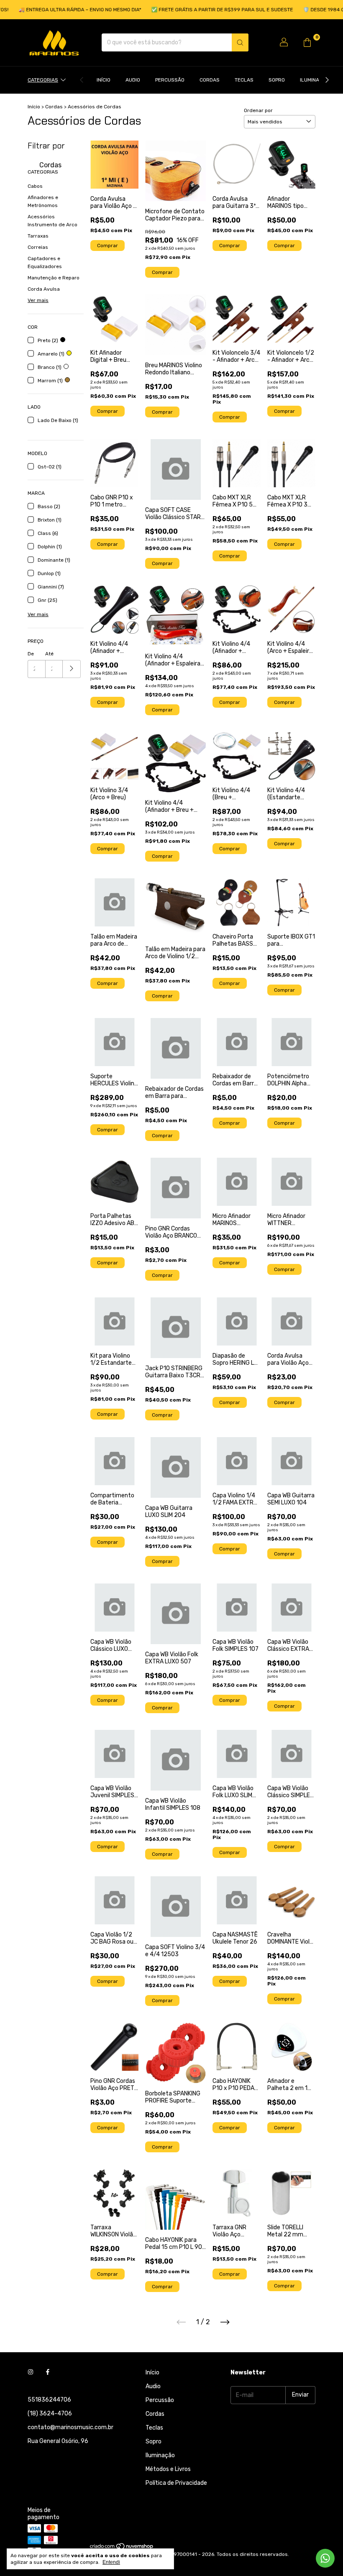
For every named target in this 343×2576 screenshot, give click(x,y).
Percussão (170, 80)
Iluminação (315, 80)
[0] (307, 43)
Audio (133, 80)
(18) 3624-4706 (50, 2414)
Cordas (210, 80)
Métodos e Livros (168, 2469)
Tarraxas (38, 236)
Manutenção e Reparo (54, 278)
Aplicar (72, 669)
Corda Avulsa (44, 289)
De (31, 654)
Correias (38, 247)
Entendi (111, 2562)
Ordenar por (258, 110)
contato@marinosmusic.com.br (70, 2427)
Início (104, 80)
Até (49, 654)
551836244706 (49, 2400)
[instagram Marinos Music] (31, 2373)
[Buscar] (240, 42)
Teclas (244, 80)
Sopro (277, 80)
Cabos (35, 186)
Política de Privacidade (176, 2483)
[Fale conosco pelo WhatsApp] (325, 2558)
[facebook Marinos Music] (48, 2373)
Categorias (43, 80)
